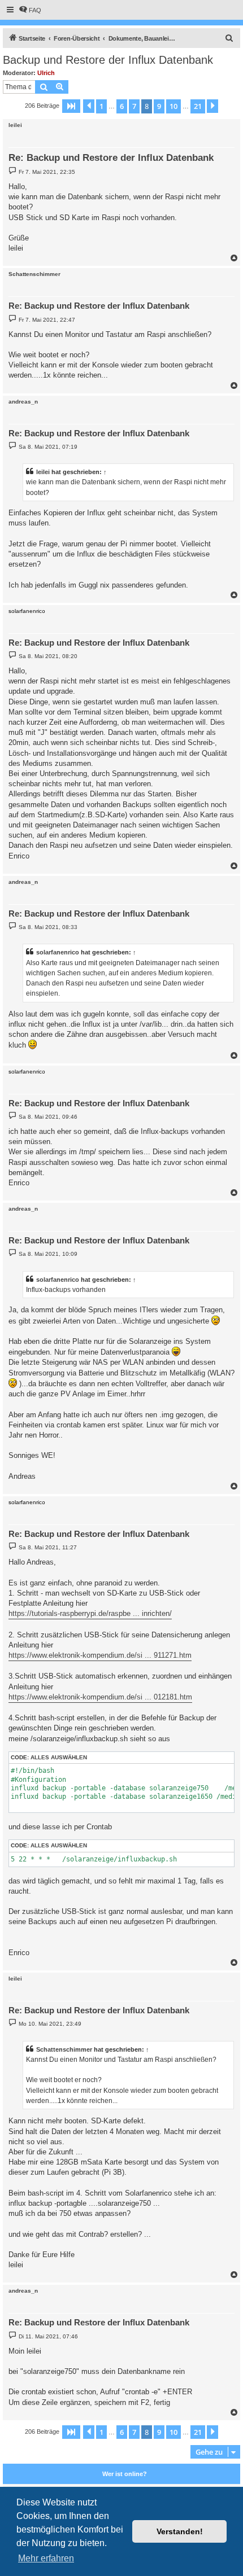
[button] (71, 106)
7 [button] (134, 106)
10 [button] (173, 106)
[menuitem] (30, 10)
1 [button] (101, 106)
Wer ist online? (125, 2474)
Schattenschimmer (34, 274)
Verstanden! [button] (180, 2531)
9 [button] (159, 106)
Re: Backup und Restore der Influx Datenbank (111, 158)
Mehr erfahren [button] (46, 2558)
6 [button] (122, 106)
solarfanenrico (58, 952)
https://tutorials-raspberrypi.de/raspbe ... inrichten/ (90, 1613)
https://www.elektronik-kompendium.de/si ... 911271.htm (100, 1655)
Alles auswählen (59, 1757)
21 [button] (198, 106)
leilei (15, 125)
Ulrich (46, 73)
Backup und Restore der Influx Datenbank (108, 60)
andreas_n (23, 402)
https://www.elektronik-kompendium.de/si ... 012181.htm (100, 1697)
